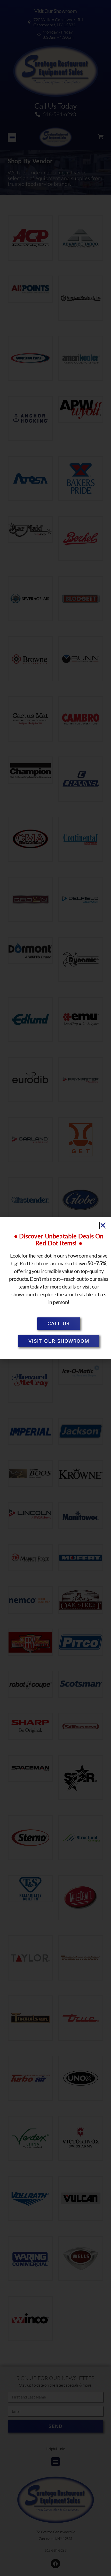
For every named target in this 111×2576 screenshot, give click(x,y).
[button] (103, 1225)
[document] (55, 1288)
